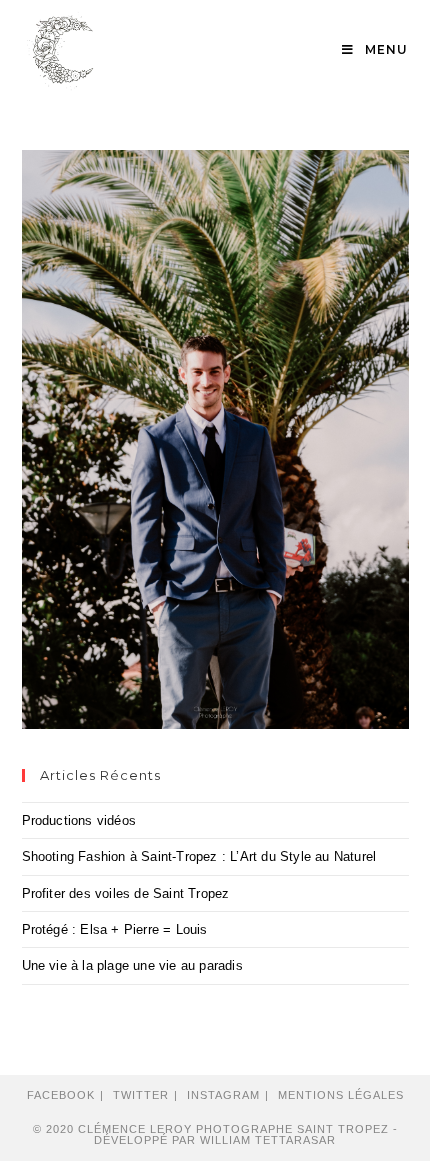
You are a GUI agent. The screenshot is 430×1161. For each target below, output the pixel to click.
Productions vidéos (79, 820)
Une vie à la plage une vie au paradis (132, 965)
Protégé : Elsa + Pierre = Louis (115, 929)
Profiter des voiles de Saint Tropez (126, 893)
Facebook (61, 1095)
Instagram (223, 1095)
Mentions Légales (341, 1095)
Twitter (141, 1095)
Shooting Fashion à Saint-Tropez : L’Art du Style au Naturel (199, 856)
